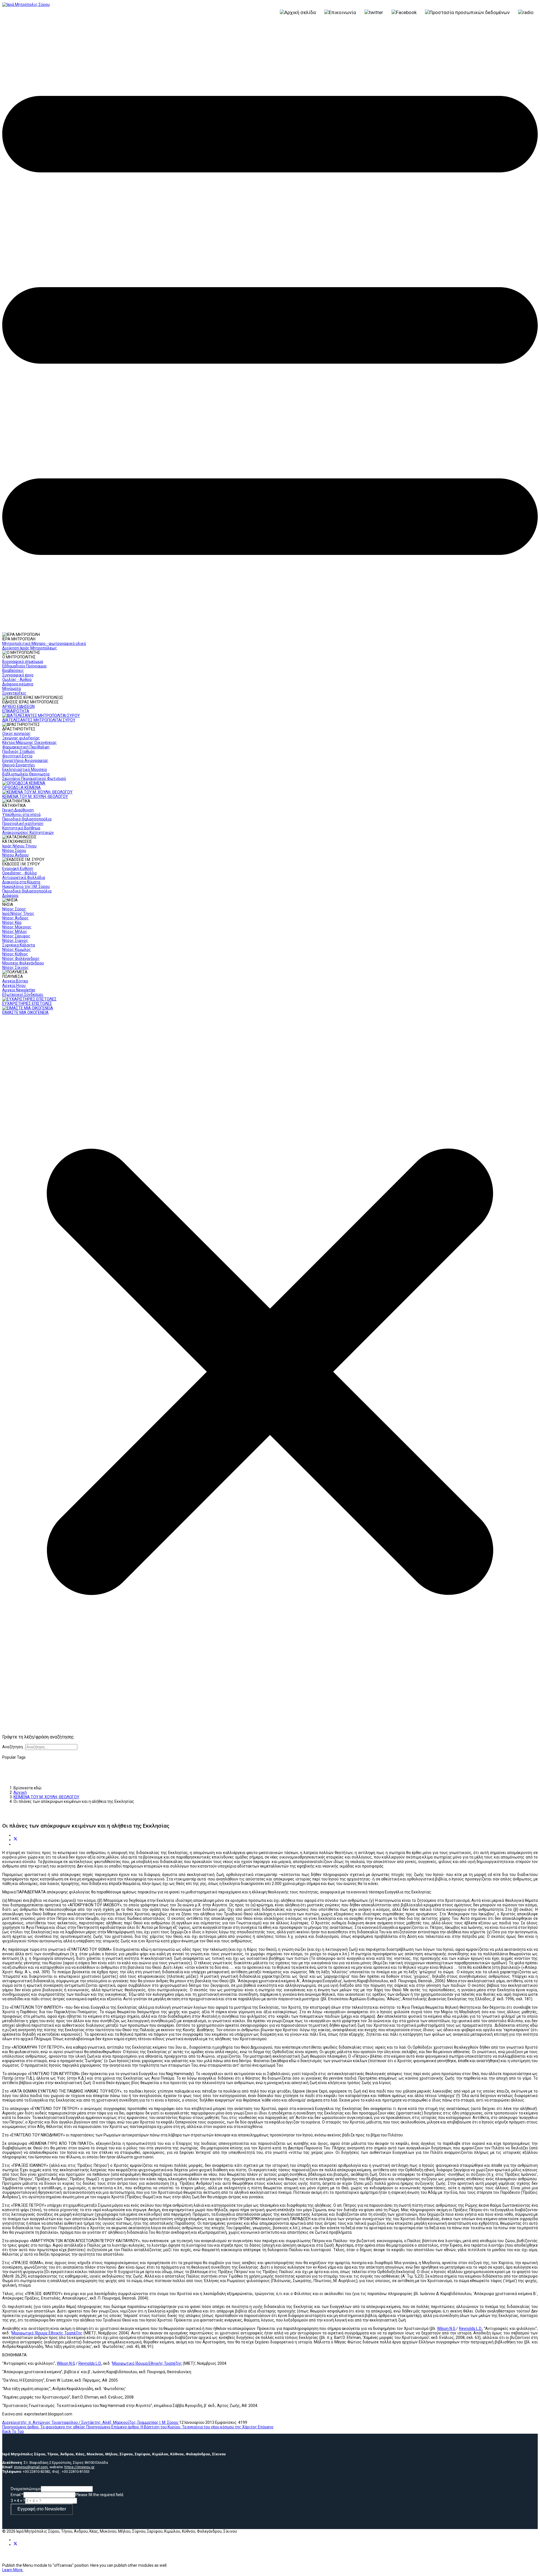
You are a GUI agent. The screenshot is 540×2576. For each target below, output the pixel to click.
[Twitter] (15, 1840)
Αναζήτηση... (14, 1747)
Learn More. (13, 2570)
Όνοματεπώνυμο (26, 2489)
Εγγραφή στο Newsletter (42, 2509)
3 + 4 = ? (18, 2501)
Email (17, 2495)
